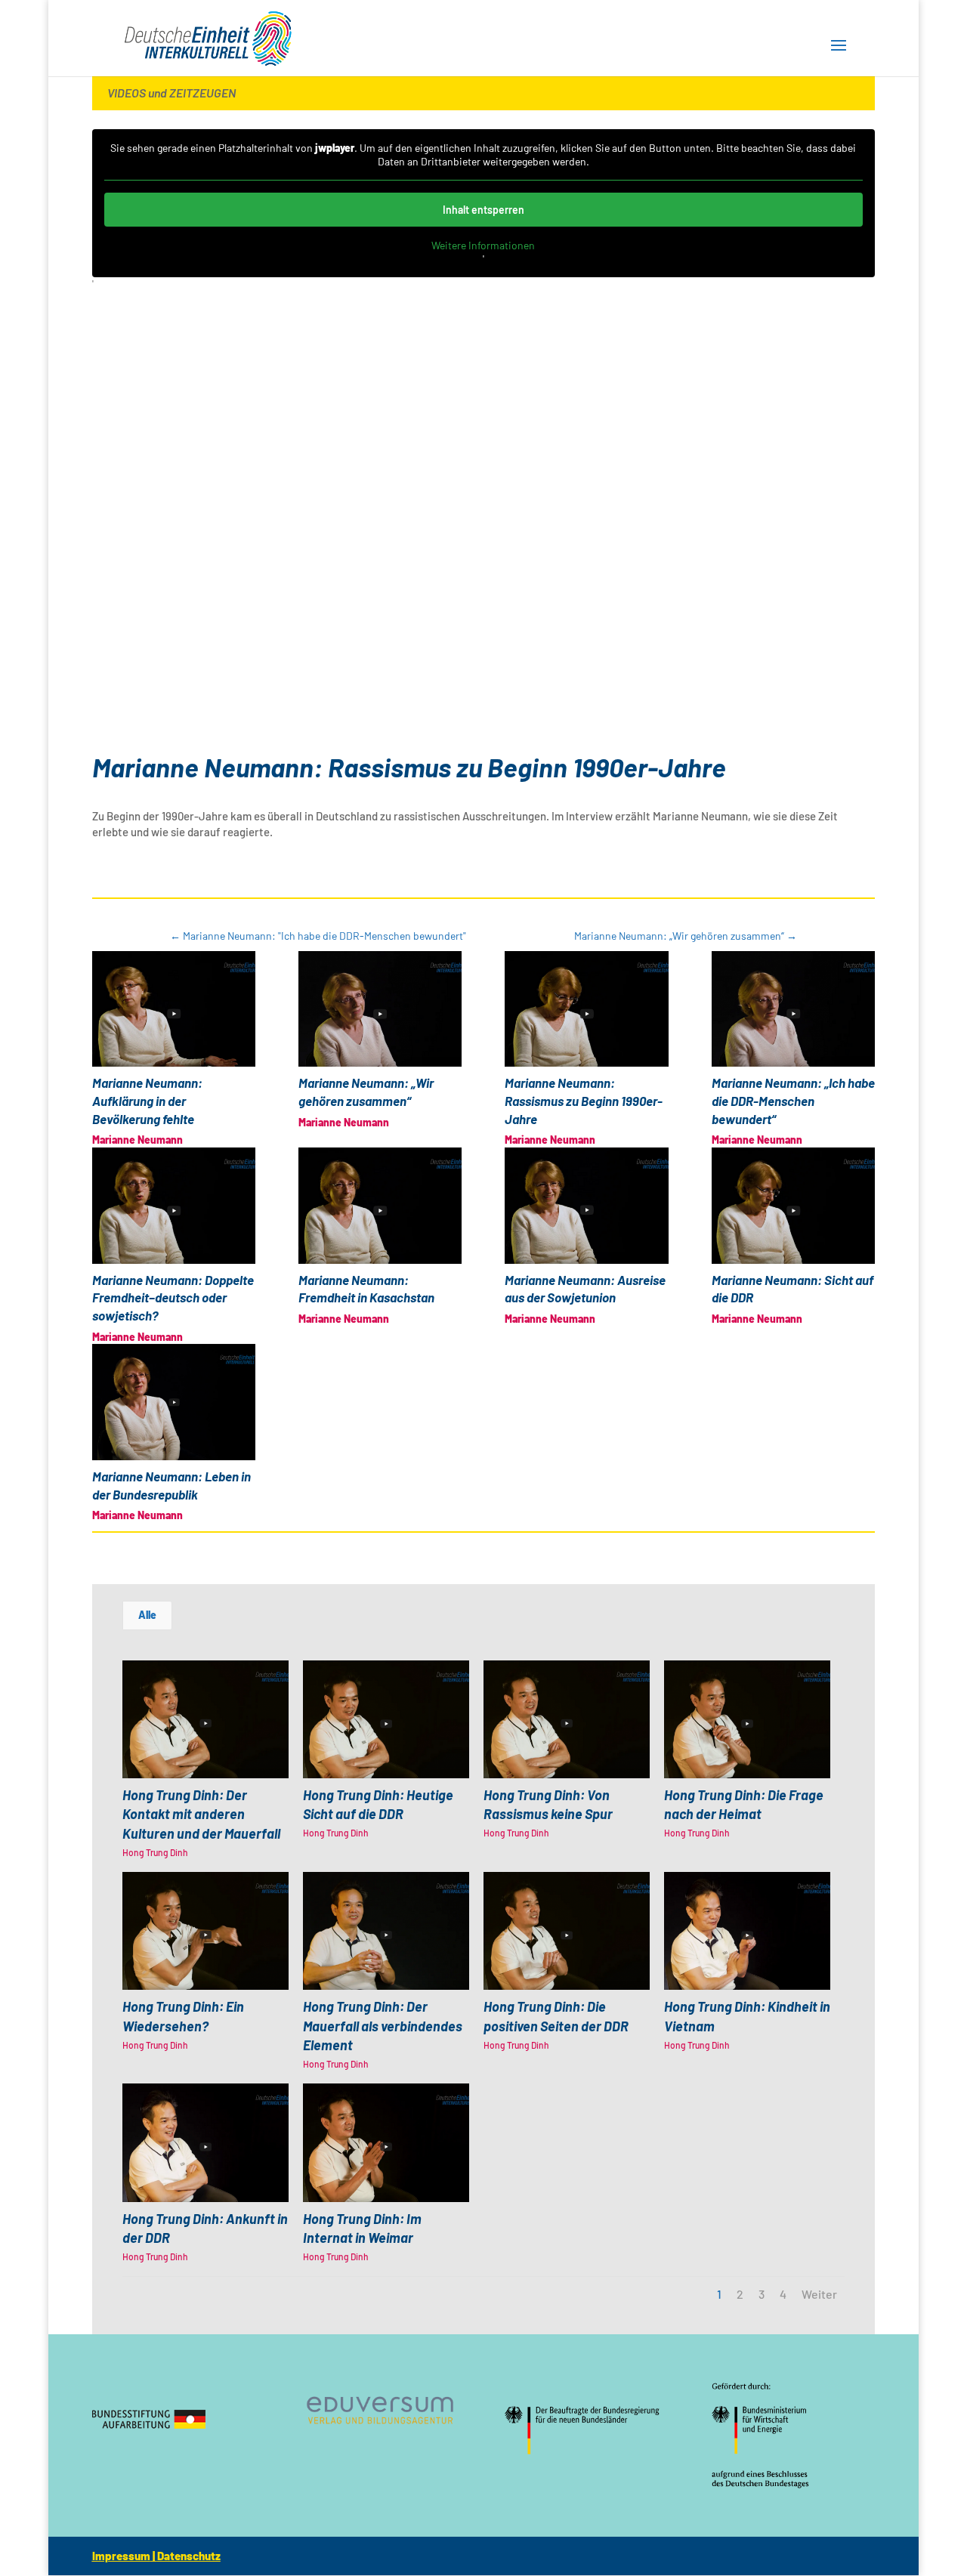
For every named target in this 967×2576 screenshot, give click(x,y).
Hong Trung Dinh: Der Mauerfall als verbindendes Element (383, 2025)
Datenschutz (189, 2556)
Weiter (819, 2294)
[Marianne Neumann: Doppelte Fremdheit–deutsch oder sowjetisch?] (174, 1206)
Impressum (121, 2556)
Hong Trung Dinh (155, 1852)
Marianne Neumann (137, 1140)
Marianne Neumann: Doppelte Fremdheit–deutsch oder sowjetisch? (173, 1298)
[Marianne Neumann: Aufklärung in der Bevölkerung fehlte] (174, 1009)
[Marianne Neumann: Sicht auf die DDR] (793, 1206)
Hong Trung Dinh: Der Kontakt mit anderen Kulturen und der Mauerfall (201, 1814)
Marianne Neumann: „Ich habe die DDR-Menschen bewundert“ (793, 1101)
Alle (147, 1615)
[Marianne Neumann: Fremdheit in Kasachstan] (380, 1206)
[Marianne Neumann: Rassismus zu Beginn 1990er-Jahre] (586, 1009)
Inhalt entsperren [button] (483, 210)
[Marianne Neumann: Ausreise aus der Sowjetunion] (586, 1206)
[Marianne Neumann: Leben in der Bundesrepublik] (174, 1402)
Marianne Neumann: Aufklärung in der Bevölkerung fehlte (147, 1101)
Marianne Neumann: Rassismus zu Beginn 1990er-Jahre (584, 1101)
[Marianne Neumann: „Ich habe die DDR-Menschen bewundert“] (793, 1009)
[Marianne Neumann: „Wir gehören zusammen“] (380, 1009)
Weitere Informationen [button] (483, 245)
